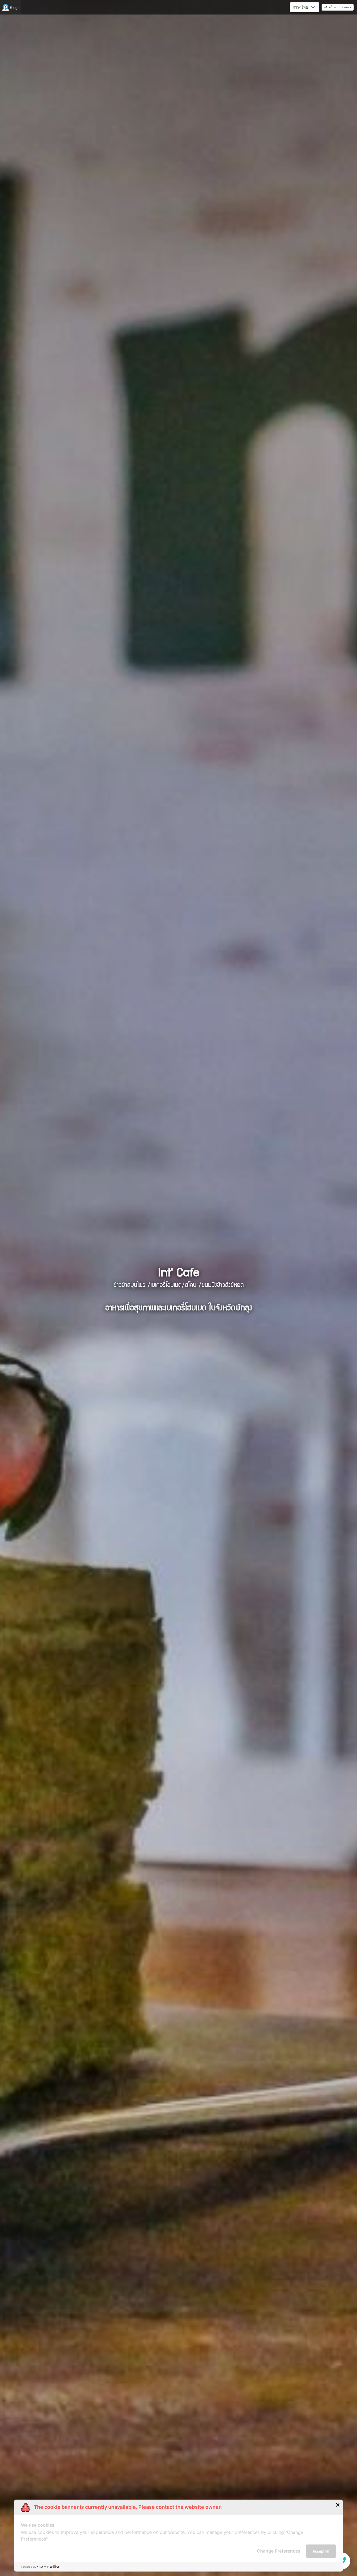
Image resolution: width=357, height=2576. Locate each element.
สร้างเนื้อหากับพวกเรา (338, 7)
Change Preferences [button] (279, 2551)
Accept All (321, 2551)
